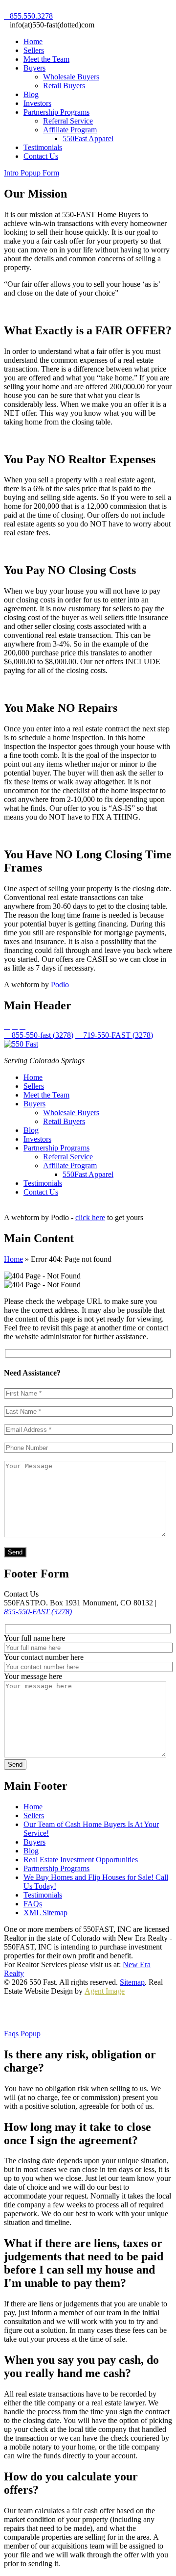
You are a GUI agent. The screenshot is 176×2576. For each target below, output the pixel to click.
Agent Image (105, 1991)
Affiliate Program (70, 130)
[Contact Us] (38, 1209)
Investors (37, 103)
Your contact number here (44, 1657)
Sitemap (132, 1982)
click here (90, 1217)
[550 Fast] (21, 1044)
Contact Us (41, 156)
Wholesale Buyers (71, 77)
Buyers (34, 68)
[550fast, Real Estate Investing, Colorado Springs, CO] (41, 2013)
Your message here (33, 1676)
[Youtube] (15, 1209)
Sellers (34, 50)
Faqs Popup (22, 2034)
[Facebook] (7, 1209)
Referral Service (68, 121)
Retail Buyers (64, 86)
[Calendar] (30, 1209)
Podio (60, 985)
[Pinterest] (22, 1209)
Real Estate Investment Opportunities (81, 1860)
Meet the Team (46, 59)
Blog (31, 94)
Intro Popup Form (32, 173)
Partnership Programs (56, 112)
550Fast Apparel (88, 138)
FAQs (33, 1904)
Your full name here (34, 1638)
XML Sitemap (45, 1913)
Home (33, 41)
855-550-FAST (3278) (38, 1612)
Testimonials (43, 147)
